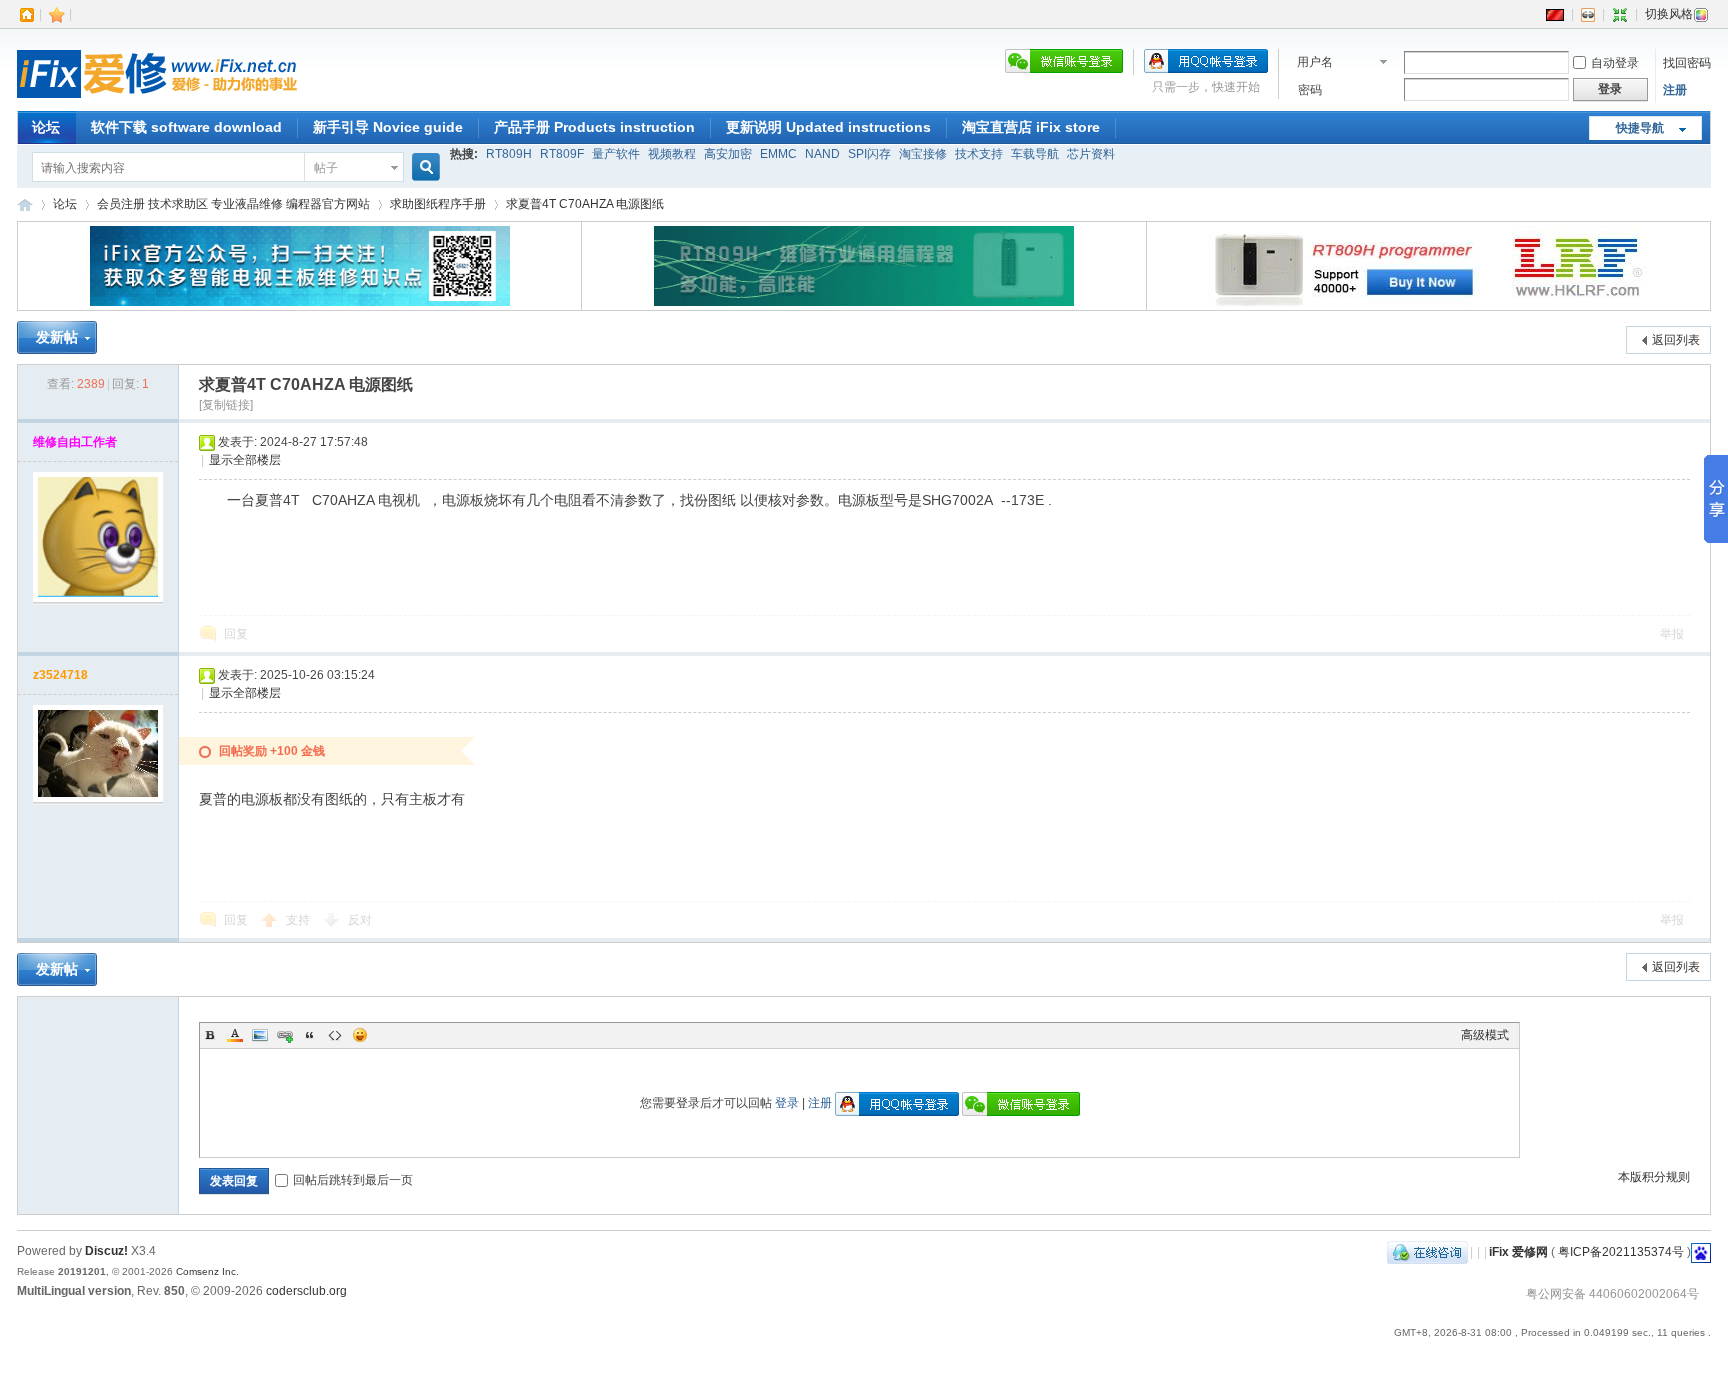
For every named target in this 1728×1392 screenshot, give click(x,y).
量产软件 (616, 154)
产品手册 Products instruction (594, 127)
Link (285, 1035)
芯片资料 (1091, 154)
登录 (787, 1103)
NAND (822, 154)
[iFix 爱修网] (157, 99)
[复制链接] (226, 405)
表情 (360, 1035)
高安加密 (728, 154)
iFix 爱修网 (25, 204)
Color (235, 1035)
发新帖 (57, 337)
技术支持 (979, 154)
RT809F (562, 154)
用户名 (1315, 62)
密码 (1310, 90)
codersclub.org (306, 1291)
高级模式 (1485, 1035)
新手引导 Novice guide (388, 127)
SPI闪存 (869, 154)
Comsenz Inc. (207, 1271)
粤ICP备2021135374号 (1621, 1252)
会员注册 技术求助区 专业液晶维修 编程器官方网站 (233, 204)
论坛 (46, 127)
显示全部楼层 (245, 460)
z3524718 (60, 675)
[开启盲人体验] (1588, 14)
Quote (310, 1035)
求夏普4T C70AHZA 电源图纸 (585, 204)
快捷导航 (1640, 128)
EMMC (778, 154)
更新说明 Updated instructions (828, 127)
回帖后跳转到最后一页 (353, 1180)
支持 (299, 920)
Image (260, 1035)
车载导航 (1035, 154)
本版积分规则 (1654, 1177)
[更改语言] (1555, 14)
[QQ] (1427, 1252)
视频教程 (672, 154)
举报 (1672, 634)
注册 (1675, 90)
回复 (236, 634)
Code (335, 1035)
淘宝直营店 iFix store (1031, 127)
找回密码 (1687, 63)
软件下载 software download (186, 127)
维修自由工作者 (75, 442)
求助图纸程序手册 (438, 204)
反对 (360, 920)
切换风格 (1669, 14)
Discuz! (106, 1251)
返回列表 (1676, 340)
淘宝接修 (923, 154)
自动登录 (1615, 63)
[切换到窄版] (1620, 14)
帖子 (326, 168)
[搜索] (423, 167)
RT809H (509, 154)
